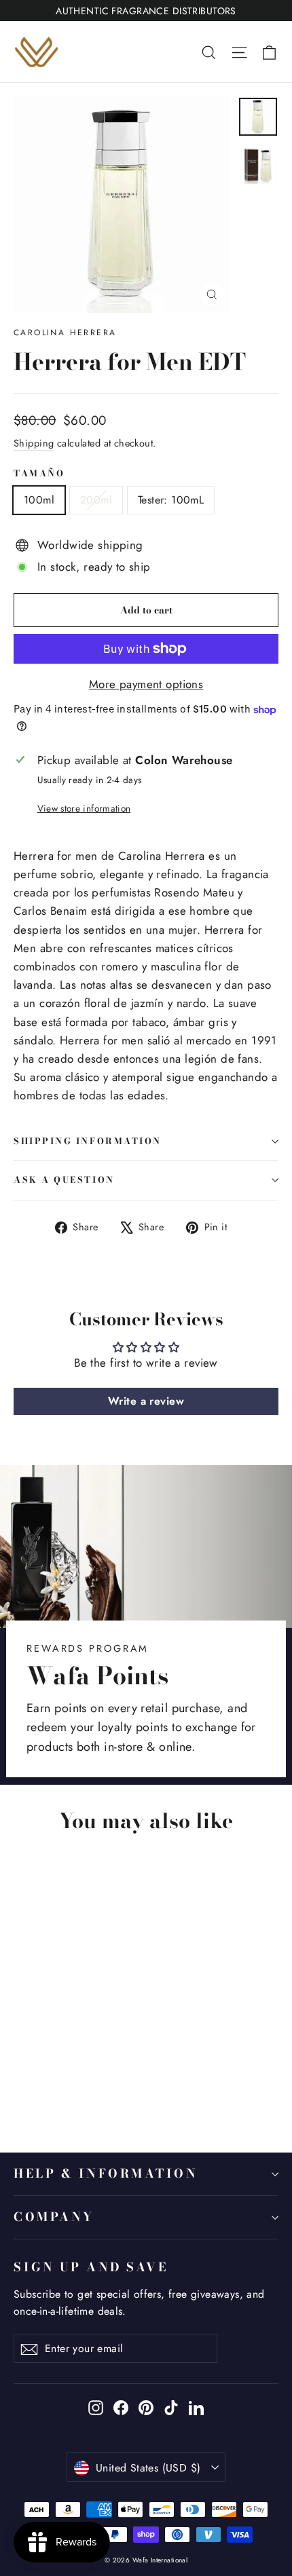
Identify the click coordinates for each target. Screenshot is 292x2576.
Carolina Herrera (65, 333)
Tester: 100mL (171, 500)
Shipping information (88, 1141)
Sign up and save (91, 2267)
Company (54, 2217)
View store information (84, 808)
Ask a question (64, 1180)
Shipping (34, 443)
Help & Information (106, 2173)
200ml (96, 500)
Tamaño (39, 474)
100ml (39, 500)
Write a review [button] (146, 1401)
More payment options (146, 684)
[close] (229, 2496)
